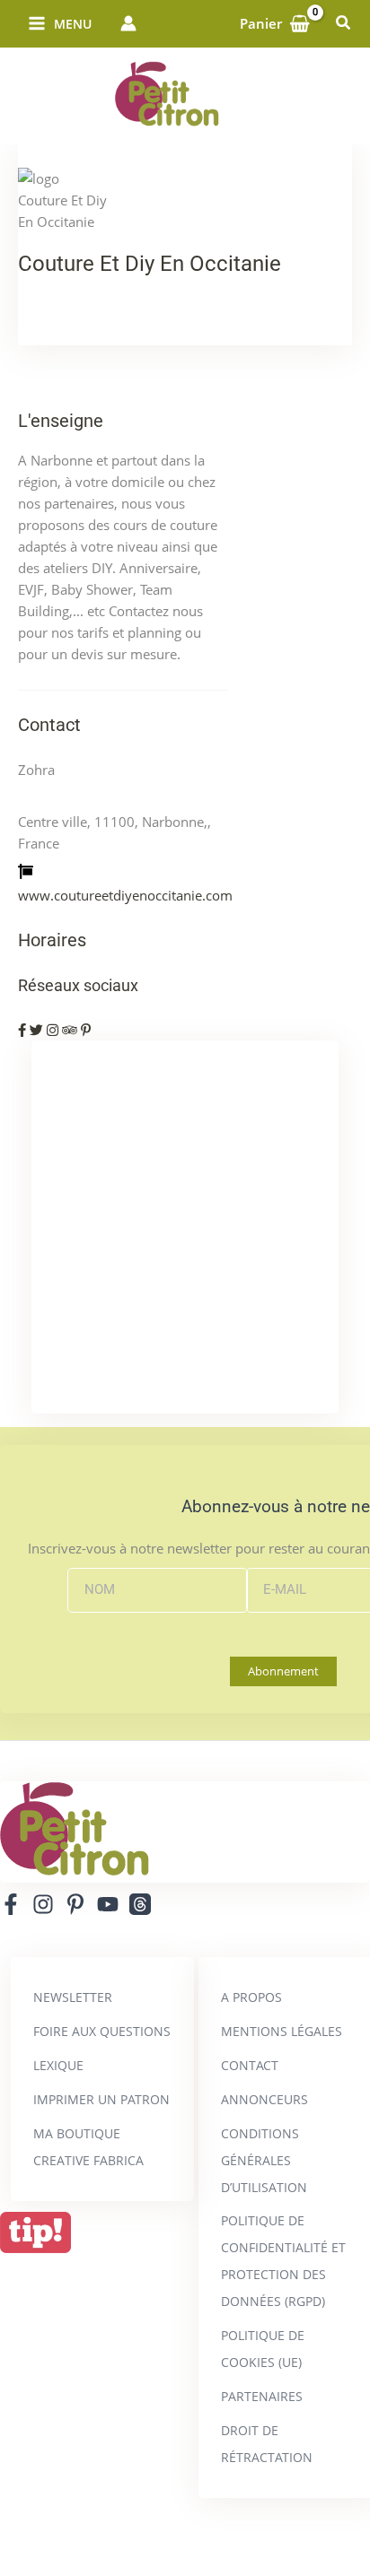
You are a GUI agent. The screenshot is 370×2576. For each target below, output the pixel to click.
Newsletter (73, 1997)
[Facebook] (11, 1904)
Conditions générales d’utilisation (264, 2160)
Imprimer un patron (101, 2099)
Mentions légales (282, 2031)
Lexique (58, 2065)
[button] (344, 23)
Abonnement (283, 1671)
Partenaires (262, 2396)
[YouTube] (108, 1904)
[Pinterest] (75, 1904)
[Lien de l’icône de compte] (128, 23)
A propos (251, 1997)
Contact (250, 2065)
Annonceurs (264, 2099)
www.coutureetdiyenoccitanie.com (125, 895)
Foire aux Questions (102, 2031)
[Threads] (140, 1904)
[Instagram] (43, 1904)
